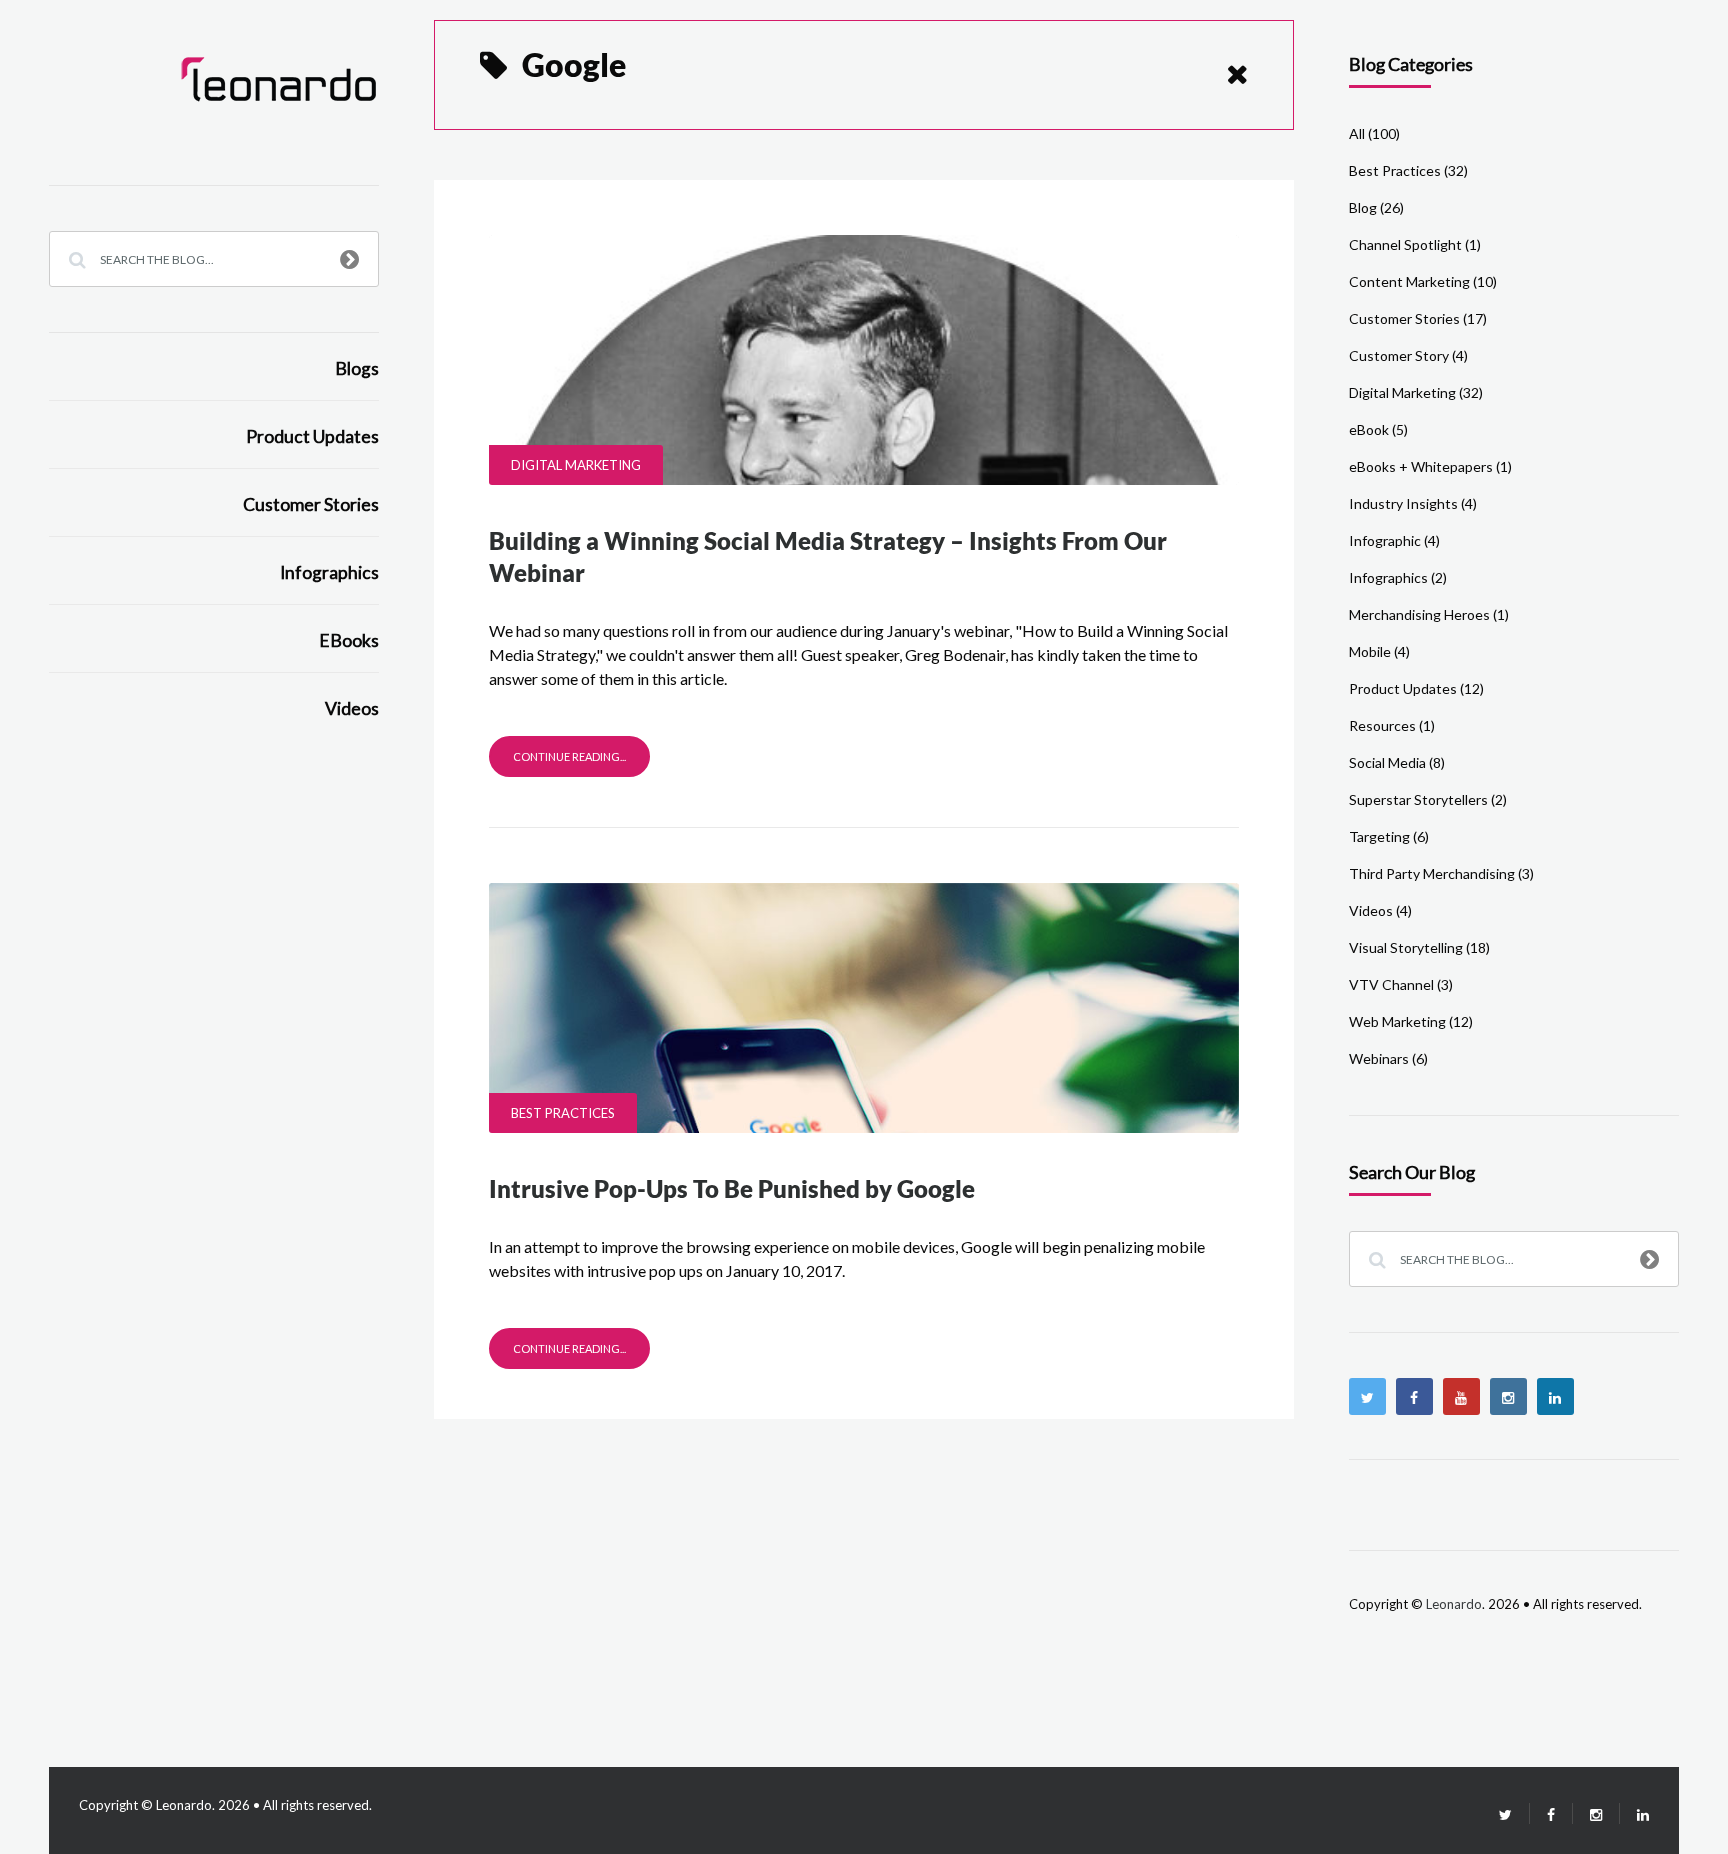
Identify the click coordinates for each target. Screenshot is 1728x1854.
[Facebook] (1414, 1396)
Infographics (329, 572)
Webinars (1379, 1058)
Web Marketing (1397, 1021)
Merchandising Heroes (1419, 614)
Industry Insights (1403, 503)
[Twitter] (1367, 1396)
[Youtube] (1461, 1396)
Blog (1363, 207)
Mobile (1370, 651)
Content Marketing (1409, 281)
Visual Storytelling (1406, 947)
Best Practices (563, 1113)
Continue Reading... (569, 756)
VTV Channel (1391, 984)
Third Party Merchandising (1432, 873)
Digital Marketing (576, 465)
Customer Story (1399, 355)
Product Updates (312, 436)
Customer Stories (311, 504)
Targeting (1379, 836)
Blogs (357, 368)
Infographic (1385, 540)
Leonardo (1454, 1604)
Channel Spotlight (1405, 244)
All (1357, 133)
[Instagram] (1508, 1396)
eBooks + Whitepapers (1421, 466)
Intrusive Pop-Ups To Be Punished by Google (732, 1188)
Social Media (1387, 762)
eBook (1369, 429)
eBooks (349, 640)
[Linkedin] (1555, 1396)
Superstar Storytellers (1418, 799)
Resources (1382, 725)
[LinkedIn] (1634, 1814)
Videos (352, 708)
